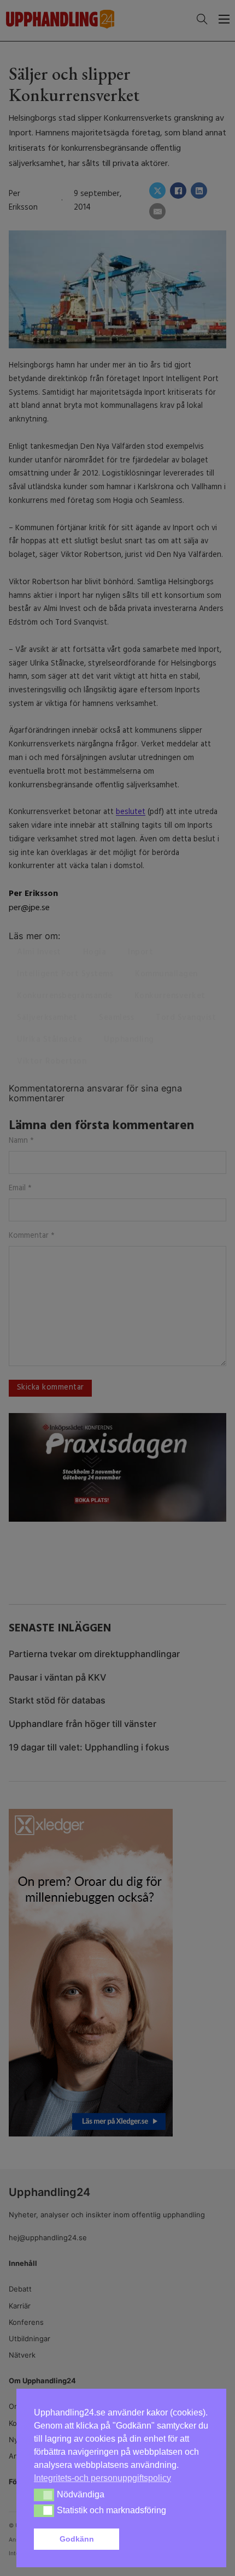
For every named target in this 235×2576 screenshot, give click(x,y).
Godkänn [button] (77, 2539)
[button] (166, 2539)
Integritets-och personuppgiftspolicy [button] (102, 2478)
